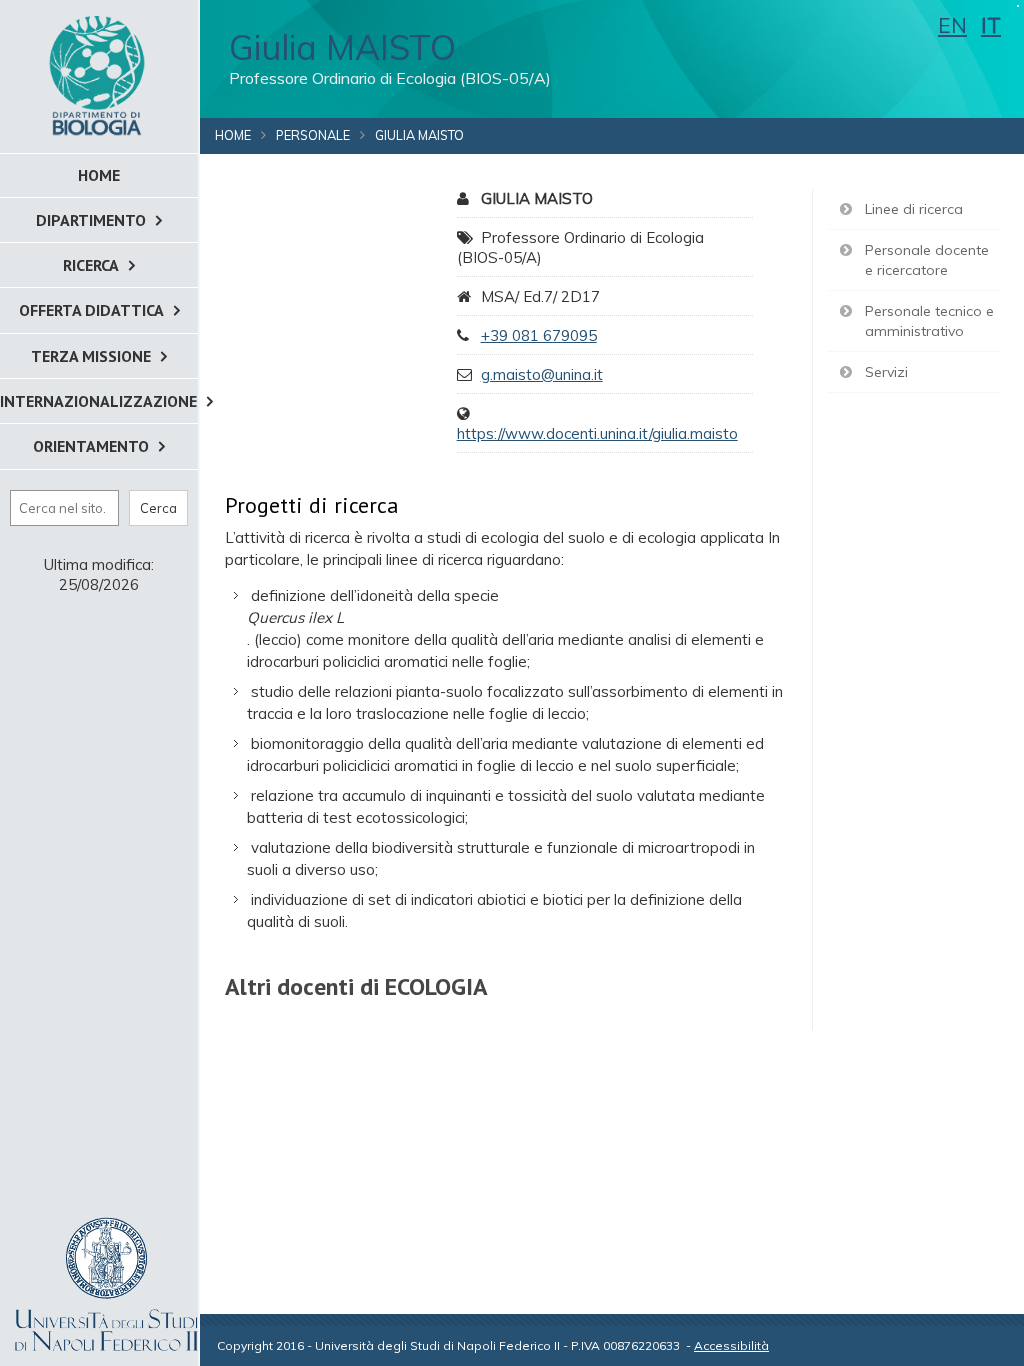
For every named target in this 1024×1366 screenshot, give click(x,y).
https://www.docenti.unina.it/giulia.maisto (597, 433)
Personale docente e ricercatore (927, 260)
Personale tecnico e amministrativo (929, 321)
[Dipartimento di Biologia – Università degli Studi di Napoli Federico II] (99, 75)
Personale (313, 135)
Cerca (158, 508)
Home (233, 135)
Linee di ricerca (914, 209)
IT (991, 25)
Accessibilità (731, 1345)
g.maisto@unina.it (542, 374)
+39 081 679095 (539, 335)
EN (952, 25)
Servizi (886, 372)
